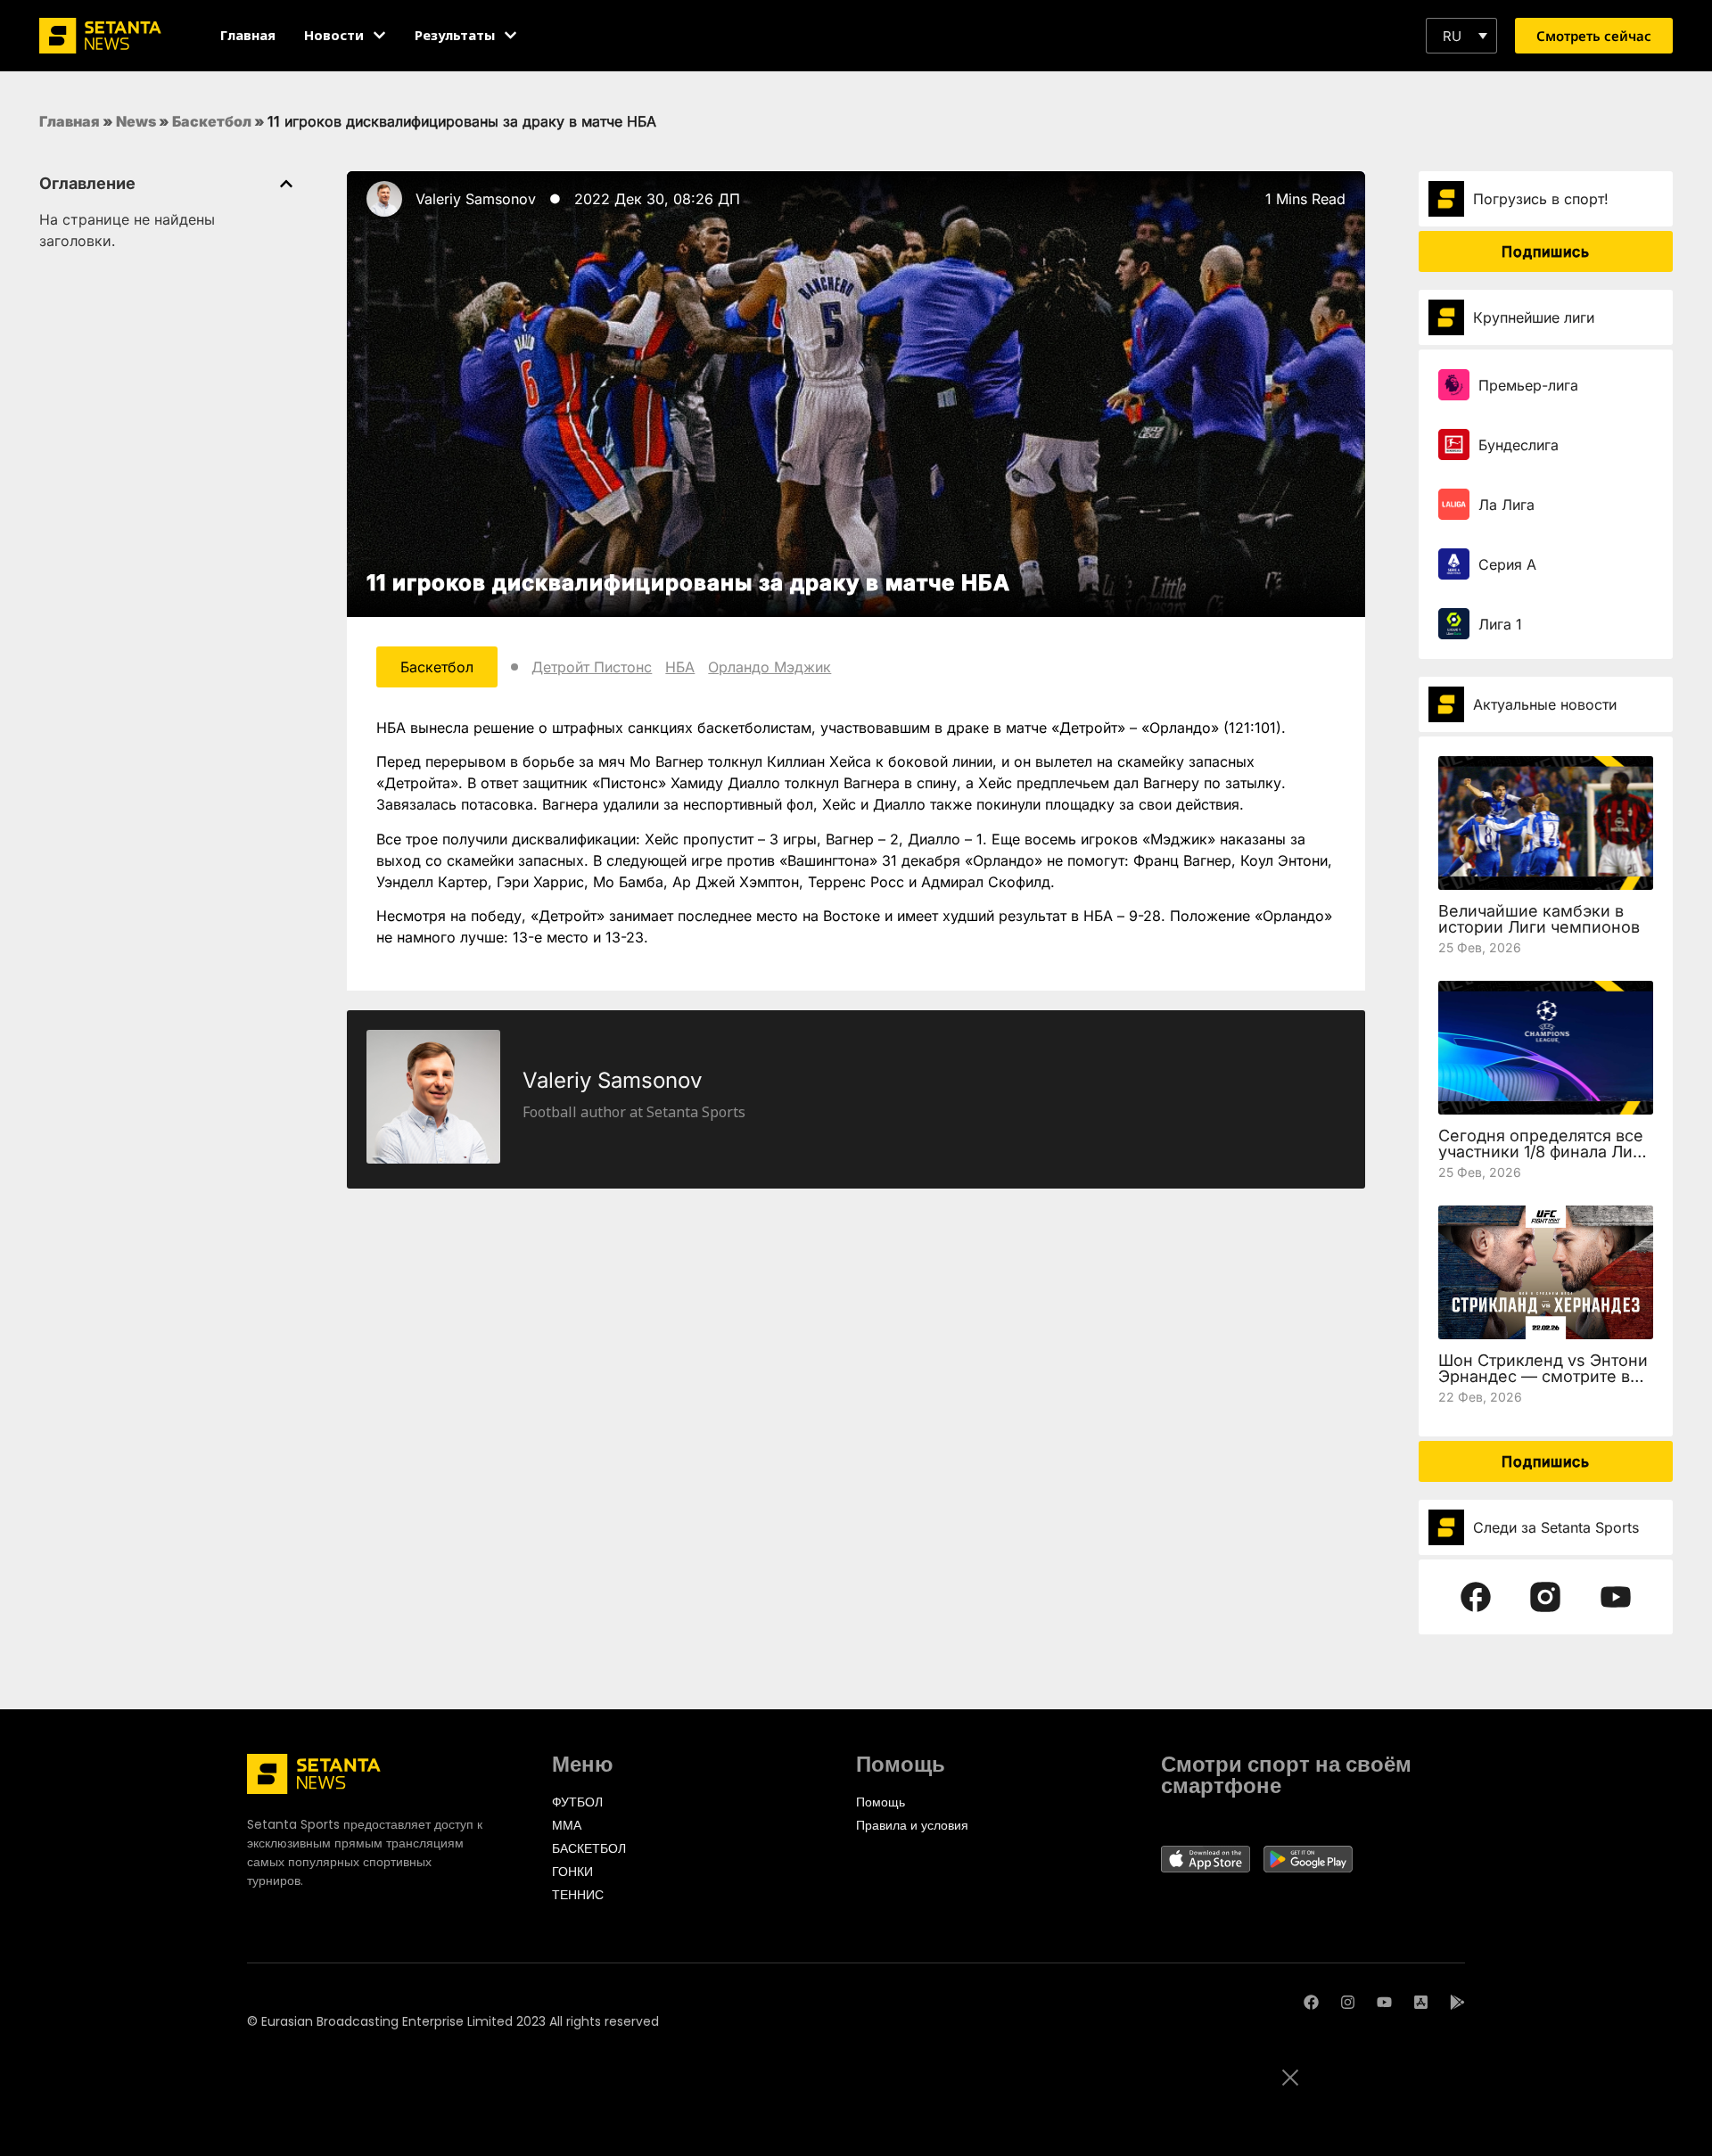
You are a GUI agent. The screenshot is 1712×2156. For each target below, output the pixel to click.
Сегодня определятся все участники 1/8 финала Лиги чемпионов (1544, 1152)
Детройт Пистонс (592, 667)
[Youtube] (1384, 2002)
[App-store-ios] (1421, 2002)
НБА (680, 667)
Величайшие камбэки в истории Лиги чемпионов (1539, 919)
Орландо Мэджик (770, 667)
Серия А (1507, 564)
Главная (70, 121)
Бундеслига (1519, 445)
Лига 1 (1500, 624)
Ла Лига (1506, 505)
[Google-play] (1457, 2002)
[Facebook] (1311, 2002)
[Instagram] (1348, 2002)
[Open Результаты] (510, 35)
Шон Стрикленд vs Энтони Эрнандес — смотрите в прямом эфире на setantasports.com (1543, 1384)
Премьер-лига (1528, 385)
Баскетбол (212, 121)
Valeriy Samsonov (476, 199)
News (136, 121)
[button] (1461, 36)
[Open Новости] (379, 35)
